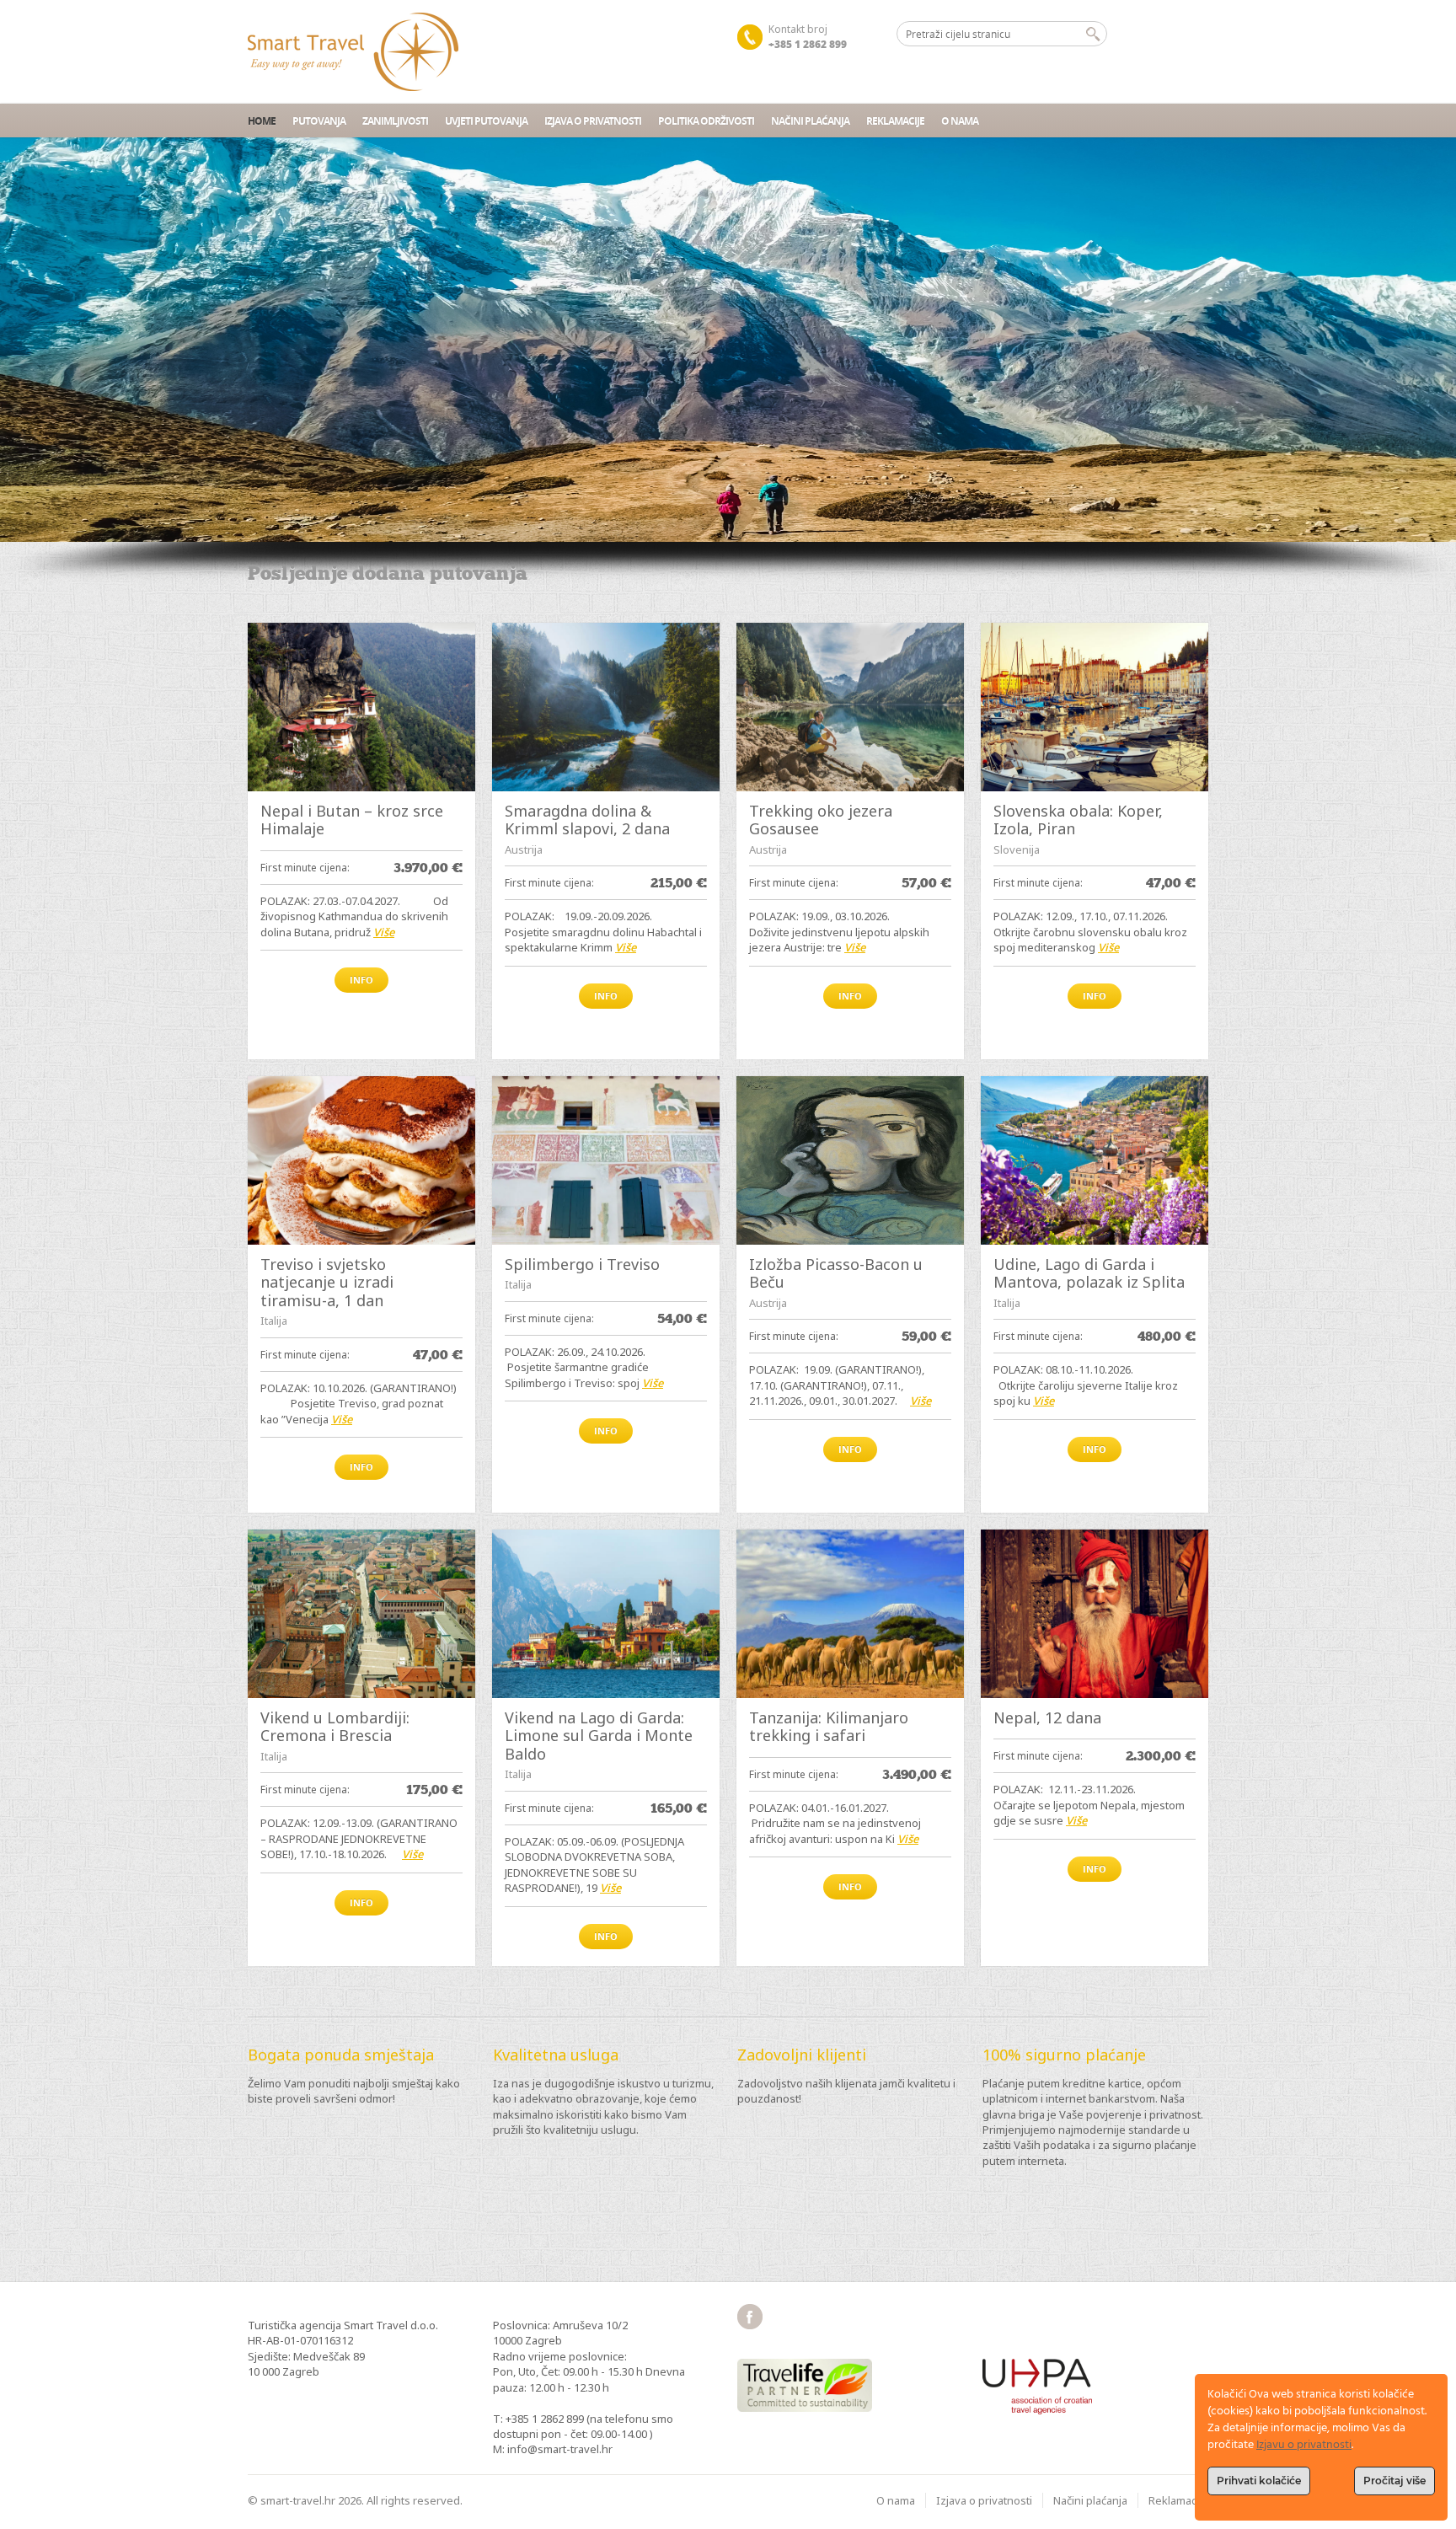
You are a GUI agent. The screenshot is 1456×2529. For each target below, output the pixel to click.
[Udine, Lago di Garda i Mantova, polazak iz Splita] (1095, 1160)
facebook (750, 2317)
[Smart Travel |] (353, 52)
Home (262, 121)
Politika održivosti (706, 121)
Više (384, 932)
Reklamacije (895, 121)
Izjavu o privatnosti (1304, 2445)
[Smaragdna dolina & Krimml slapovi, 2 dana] (606, 707)
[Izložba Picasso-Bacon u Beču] (850, 1160)
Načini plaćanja (810, 121)
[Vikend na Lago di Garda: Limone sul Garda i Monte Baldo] (606, 1614)
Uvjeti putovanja (486, 121)
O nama (960, 121)
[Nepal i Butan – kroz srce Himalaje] (361, 707)
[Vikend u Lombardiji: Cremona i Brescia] (361, 1614)
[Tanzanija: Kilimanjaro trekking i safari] (850, 1614)
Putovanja (319, 121)
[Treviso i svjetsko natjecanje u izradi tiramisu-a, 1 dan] (361, 1160)
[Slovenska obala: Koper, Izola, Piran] (1095, 707)
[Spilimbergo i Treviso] (606, 1160)
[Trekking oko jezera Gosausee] (850, 707)
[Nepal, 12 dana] (1095, 1614)
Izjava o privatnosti (593, 121)
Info (361, 980)
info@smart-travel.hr (560, 2449)
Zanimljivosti (395, 121)
